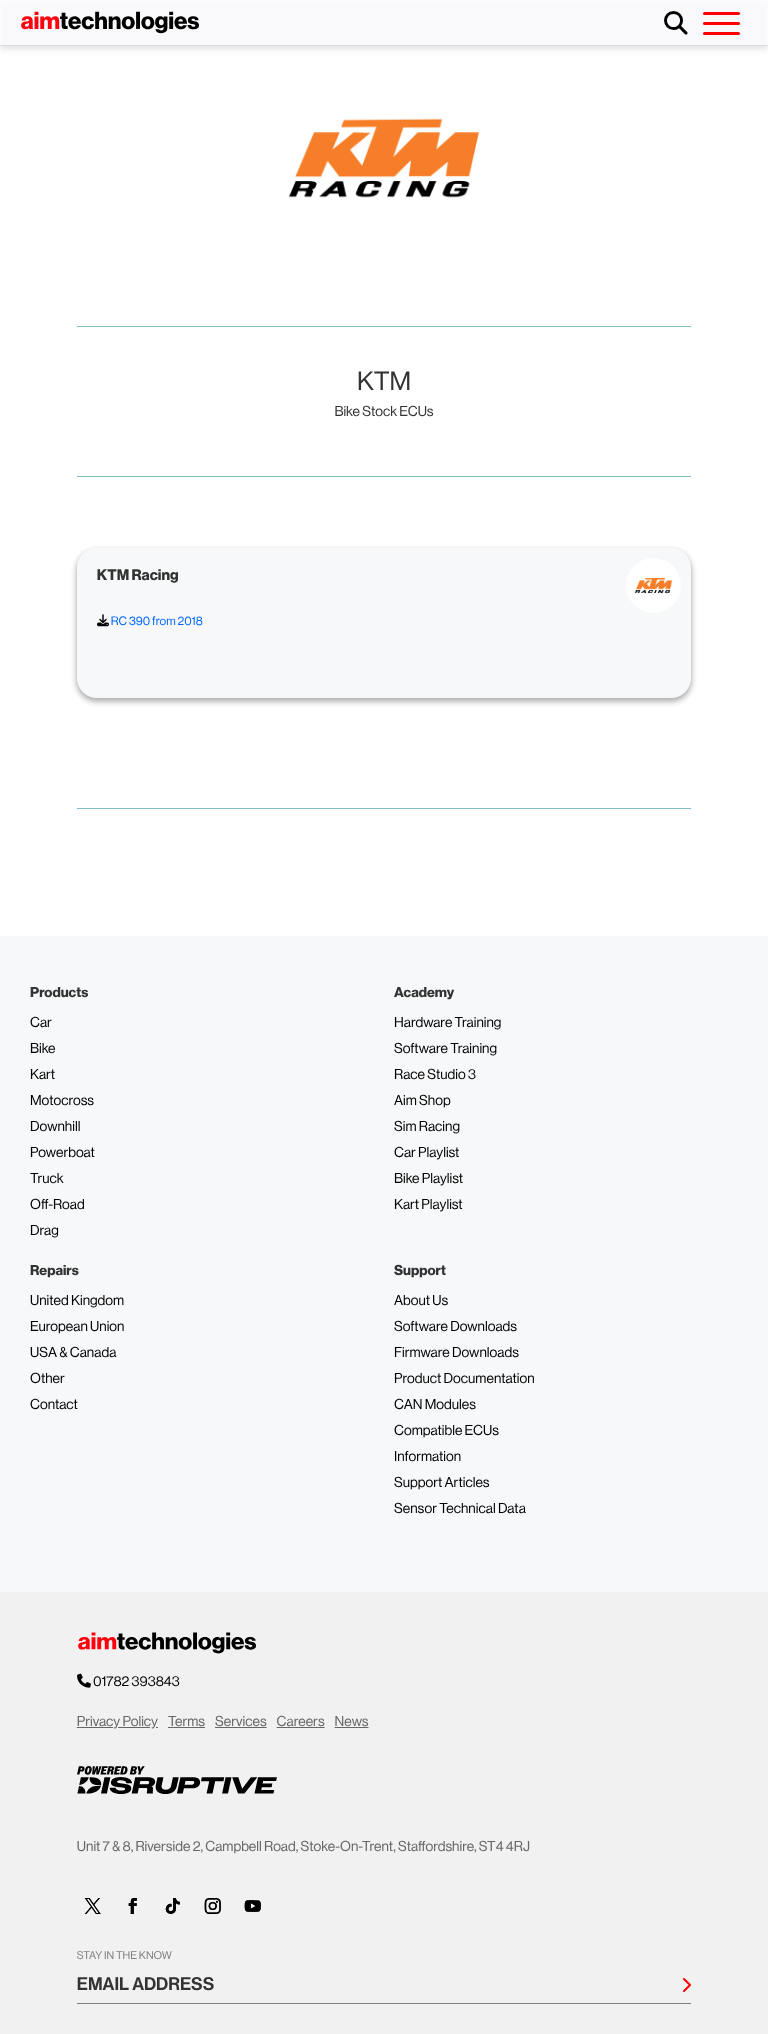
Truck (47, 1179)
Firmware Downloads (456, 1353)
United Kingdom (77, 1301)
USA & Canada (73, 1353)
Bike (43, 1049)
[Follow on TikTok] (173, 1906)
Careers (301, 1722)
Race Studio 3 (435, 1075)
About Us (421, 1301)
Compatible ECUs (446, 1431)
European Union (77, 1327)
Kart (42, 1075)
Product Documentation (464, 1379)
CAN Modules (435, 1405)
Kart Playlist (428, 1205)
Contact (54, 1405)
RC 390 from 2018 (156, 621)
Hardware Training (447, 1023)
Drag (44, 1231)
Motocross (62, 1101)
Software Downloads (455, 1327)
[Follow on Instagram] (213, 1906)
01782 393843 (136, 1682)
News (352, 1722)
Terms (186, 1722)
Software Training (445, 1049)
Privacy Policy (117, 1722)
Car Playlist (426, 1153)
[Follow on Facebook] (133, 1906)
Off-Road (57, 1205)
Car (41, 1023)
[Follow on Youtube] (253, 1906)
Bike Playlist (428, 1179)
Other (47, 1379)
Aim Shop (422, 1101)
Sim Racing (427, 1127)
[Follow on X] (93, 1906)
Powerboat (62, 1153)
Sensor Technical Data (460, 1509)
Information (427, 1457)
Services (241, 1722)
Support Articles (442, 1483)
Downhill (55, 1127)
